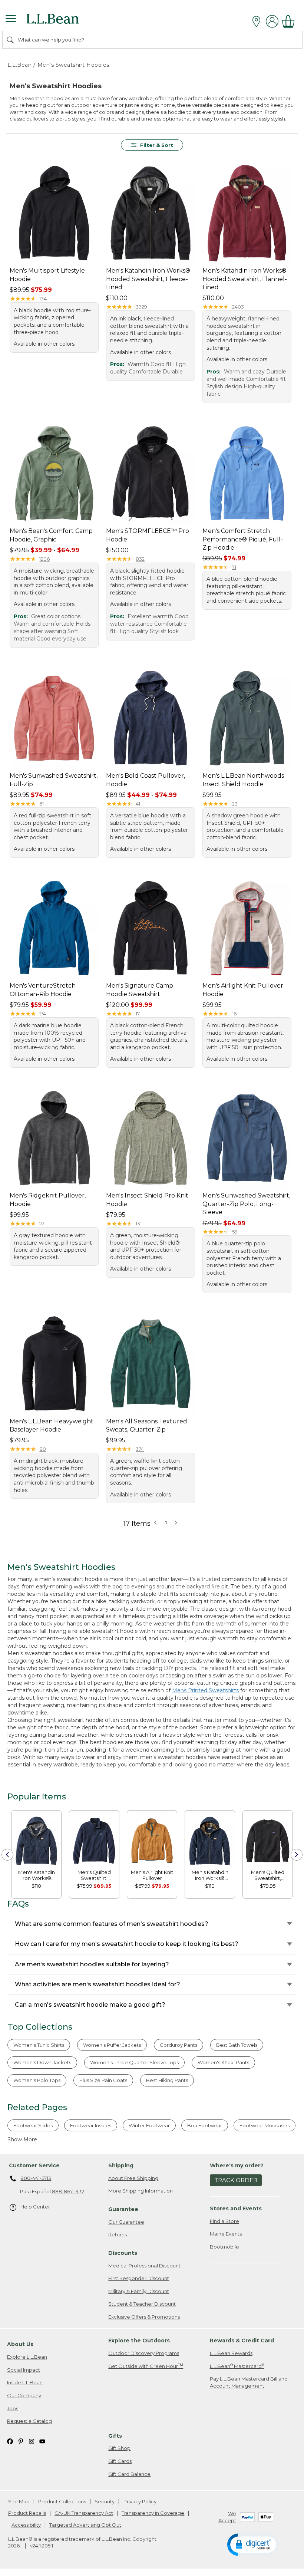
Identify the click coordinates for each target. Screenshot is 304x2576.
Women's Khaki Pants (223, 2062)
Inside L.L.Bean (25, 2382)
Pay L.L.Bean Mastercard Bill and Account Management (249, 2382)
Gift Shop (119, 2448)
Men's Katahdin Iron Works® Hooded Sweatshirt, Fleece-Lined (148, 279)
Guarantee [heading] (123, 2209)
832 (140, 559)
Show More (22, 2139)
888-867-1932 (68, 2191)
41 (138, 804)
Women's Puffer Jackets (112, 2045)
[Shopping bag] (290, 21)
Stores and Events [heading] (236, 2208)
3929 (141, 307)
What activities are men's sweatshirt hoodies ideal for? (98, 1984)
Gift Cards (120, 2461)
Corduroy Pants (179, 2045)
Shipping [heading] (121, 2165)
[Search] (11, 40)
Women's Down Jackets (42, 2062)
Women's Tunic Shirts (39, 2045)
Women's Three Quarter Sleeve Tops (134, 2062)
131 (139, 1223)
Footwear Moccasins (265, 2125)
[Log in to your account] (272, 21)
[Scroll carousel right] (297, 1855)
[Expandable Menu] (11, 20)
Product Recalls (27, 2513)
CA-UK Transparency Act (84, 2513)
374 (140, 1449)
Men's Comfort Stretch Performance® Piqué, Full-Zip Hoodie (243, 539)
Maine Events (226, 2234)
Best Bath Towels (237, 2045)
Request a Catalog (29, 2421)
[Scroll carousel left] (7, 1855)
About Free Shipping (133, 2178)
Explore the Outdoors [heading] (139, 2341)
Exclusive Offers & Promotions (144, 2317)
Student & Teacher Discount (142, 2304)
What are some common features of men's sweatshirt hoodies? (112, 1924)
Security (105, 2501)
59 (235, 1232)
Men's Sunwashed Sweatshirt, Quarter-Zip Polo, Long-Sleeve (246, 1204)
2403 (238, 307)
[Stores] (258, 22)
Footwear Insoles (91, 2125)
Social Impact (24, 2370)
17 (138, 1014)
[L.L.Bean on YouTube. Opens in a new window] (42, 2441)
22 (42, 1223)
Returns (118, 2234)
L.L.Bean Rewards (231, 2353)
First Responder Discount (139, 2278)
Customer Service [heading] (34, 2165)
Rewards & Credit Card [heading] (242, 2341)
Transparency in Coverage (153, 2513)
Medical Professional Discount (144, 2266)
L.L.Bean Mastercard (237, 2366)
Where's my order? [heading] (237, 2165)
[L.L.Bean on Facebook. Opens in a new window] (10, 2441)
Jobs (13, 2408)
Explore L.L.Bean (27, 2357)
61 (42, 804)
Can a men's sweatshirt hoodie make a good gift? (90, 2005)
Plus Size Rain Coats (103, 2080)
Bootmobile (224, 2247)
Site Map (19, 2501)
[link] (36, 1840)
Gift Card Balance (129, 2474)
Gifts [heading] (115, 2436)
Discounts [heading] (123, 2253)
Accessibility (26, 2525)
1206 (44, 559)
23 (235, 804)
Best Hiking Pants (167, 2080)
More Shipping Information (141, 2191)
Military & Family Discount (139, 2291)
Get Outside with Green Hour (146, 2366)
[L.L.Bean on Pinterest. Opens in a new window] (21, 2441)
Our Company (24, 2395)
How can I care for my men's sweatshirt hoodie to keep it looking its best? (127, 1944)
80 (43, 1449)
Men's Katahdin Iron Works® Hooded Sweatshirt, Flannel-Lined (245, 279)
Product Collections (62, 2501)
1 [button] (166, 1522)
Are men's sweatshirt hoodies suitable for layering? (92, 1964)
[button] (253, 2544)
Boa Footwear (205, 2125)
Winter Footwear (149, 2125)
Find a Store (224, 2221)
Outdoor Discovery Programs (144, 2353)
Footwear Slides (33, 2125)
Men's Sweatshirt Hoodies (73, 65)
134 (43, 299)
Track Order (236, 2180)
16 (234, 1014)
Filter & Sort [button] (157, 145)
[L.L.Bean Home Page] (63, 21)
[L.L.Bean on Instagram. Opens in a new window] (32, 2441)
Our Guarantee (126, 2222)
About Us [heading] (20, 2344)
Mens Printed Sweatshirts (205, 1690)
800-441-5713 (36, 2178)
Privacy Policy (140, 2501)
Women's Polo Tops (37, 2080)
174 (43, 1014)
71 (234, 567)
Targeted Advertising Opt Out (85, 2525)
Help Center (35, 2207)
